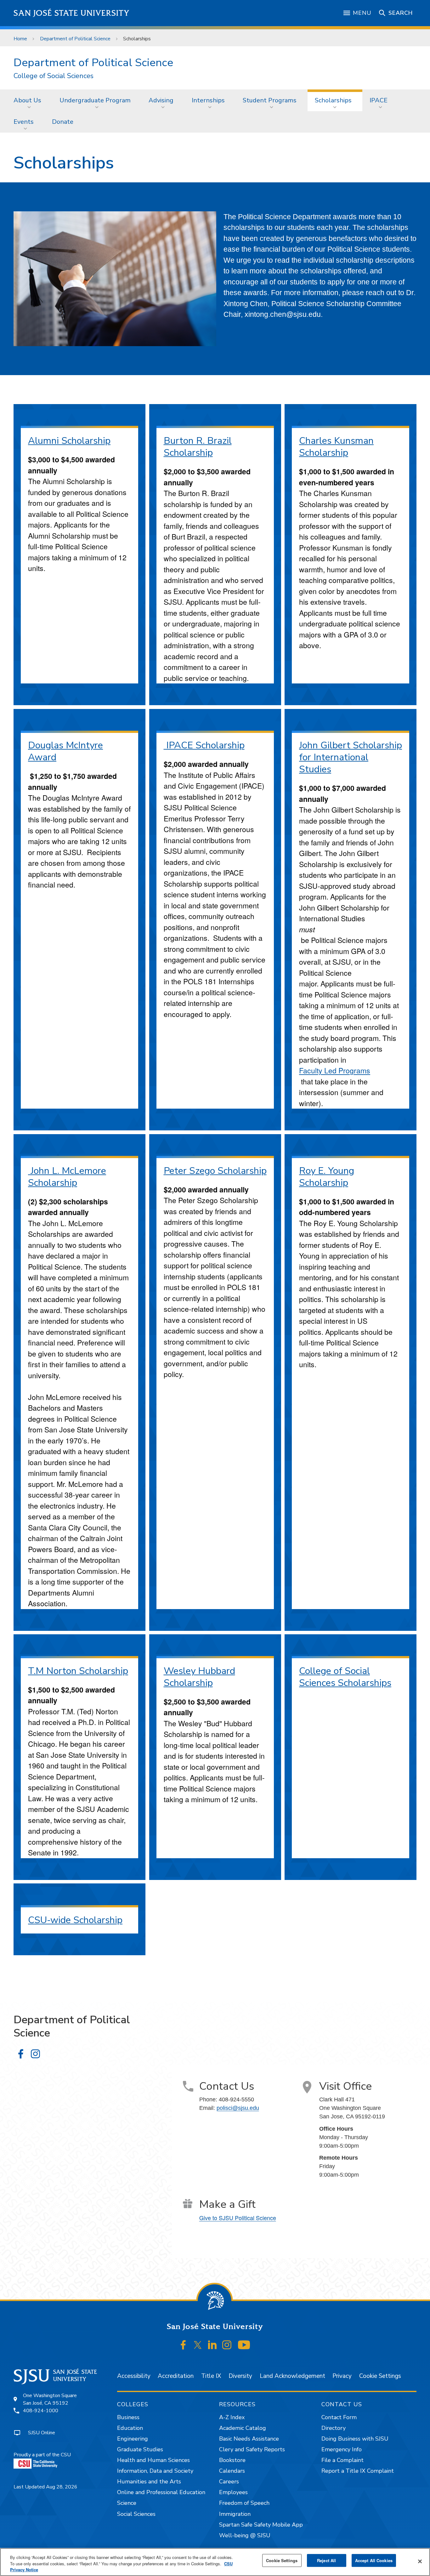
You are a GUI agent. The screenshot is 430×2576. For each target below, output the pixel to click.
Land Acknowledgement (292, 2376)
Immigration (235, 2514)
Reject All (326, 2560)
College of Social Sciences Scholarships (345, 1677)
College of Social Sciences (54, 76)
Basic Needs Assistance (249, 2439)
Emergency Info (342, 2449)
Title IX (211, 2376)
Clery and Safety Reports (252, 2449)
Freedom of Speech (244, 2503)
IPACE (379, 100)
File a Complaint (342, 2460)
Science (127, 2503)
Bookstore (232, 2460)
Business (128, 2417)
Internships (208, 100)
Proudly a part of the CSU (42, 2455)
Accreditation (176, 2376)
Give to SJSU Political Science (238, 2218)
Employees (233, 2492)
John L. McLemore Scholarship (67, 1177)
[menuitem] (29, 100)
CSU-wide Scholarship (75, 1920)
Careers (229, 2482)
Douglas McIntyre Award (65, 751)
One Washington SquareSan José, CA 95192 (50, 2399)
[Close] (420, 2561)
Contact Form (339, 2417)
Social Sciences (136, 2514)
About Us (27, 100)
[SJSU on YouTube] (244, 2345)
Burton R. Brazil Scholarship (198, 447)
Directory (334, 2428)
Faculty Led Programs (335, 1070)
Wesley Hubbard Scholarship (199, 1677)
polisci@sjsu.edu (238, 2108)
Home (20, 39)
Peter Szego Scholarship (215, 1171)
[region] (215, 2562)
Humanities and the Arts (149, 2482)
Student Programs (270, 100)
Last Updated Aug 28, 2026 (45, 2487)
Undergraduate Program (95, 100)
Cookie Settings (380, 2376)
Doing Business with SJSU (355, 2439)
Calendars (232, 2471)
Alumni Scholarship (69, 441)
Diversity (240, 2376)
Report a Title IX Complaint (358, 2471)
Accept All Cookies (374, 2560)
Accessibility (134, 2376)
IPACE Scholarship (204, 745)
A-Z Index (232, 2417)
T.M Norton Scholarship (78, 1671)
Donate (63, 122)
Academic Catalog (243, 2428)
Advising (161, 100)
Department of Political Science (75, 39)
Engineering (133, 2439)
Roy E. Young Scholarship (327, 1177)
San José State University (72, 13)
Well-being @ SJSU (245, 2535)
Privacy (342, 2376)
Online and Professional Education (161, 2492)
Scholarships (333, 100)
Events (24, 122)
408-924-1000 (41, 2411)
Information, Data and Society (155, 2471)
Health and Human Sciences (153, 2460)
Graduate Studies (140, 2449)
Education (130, 2428)
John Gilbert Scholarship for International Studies (351, 757)
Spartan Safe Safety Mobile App (261, 2525)
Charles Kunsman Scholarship (336, 447)
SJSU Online (42, 2433)
